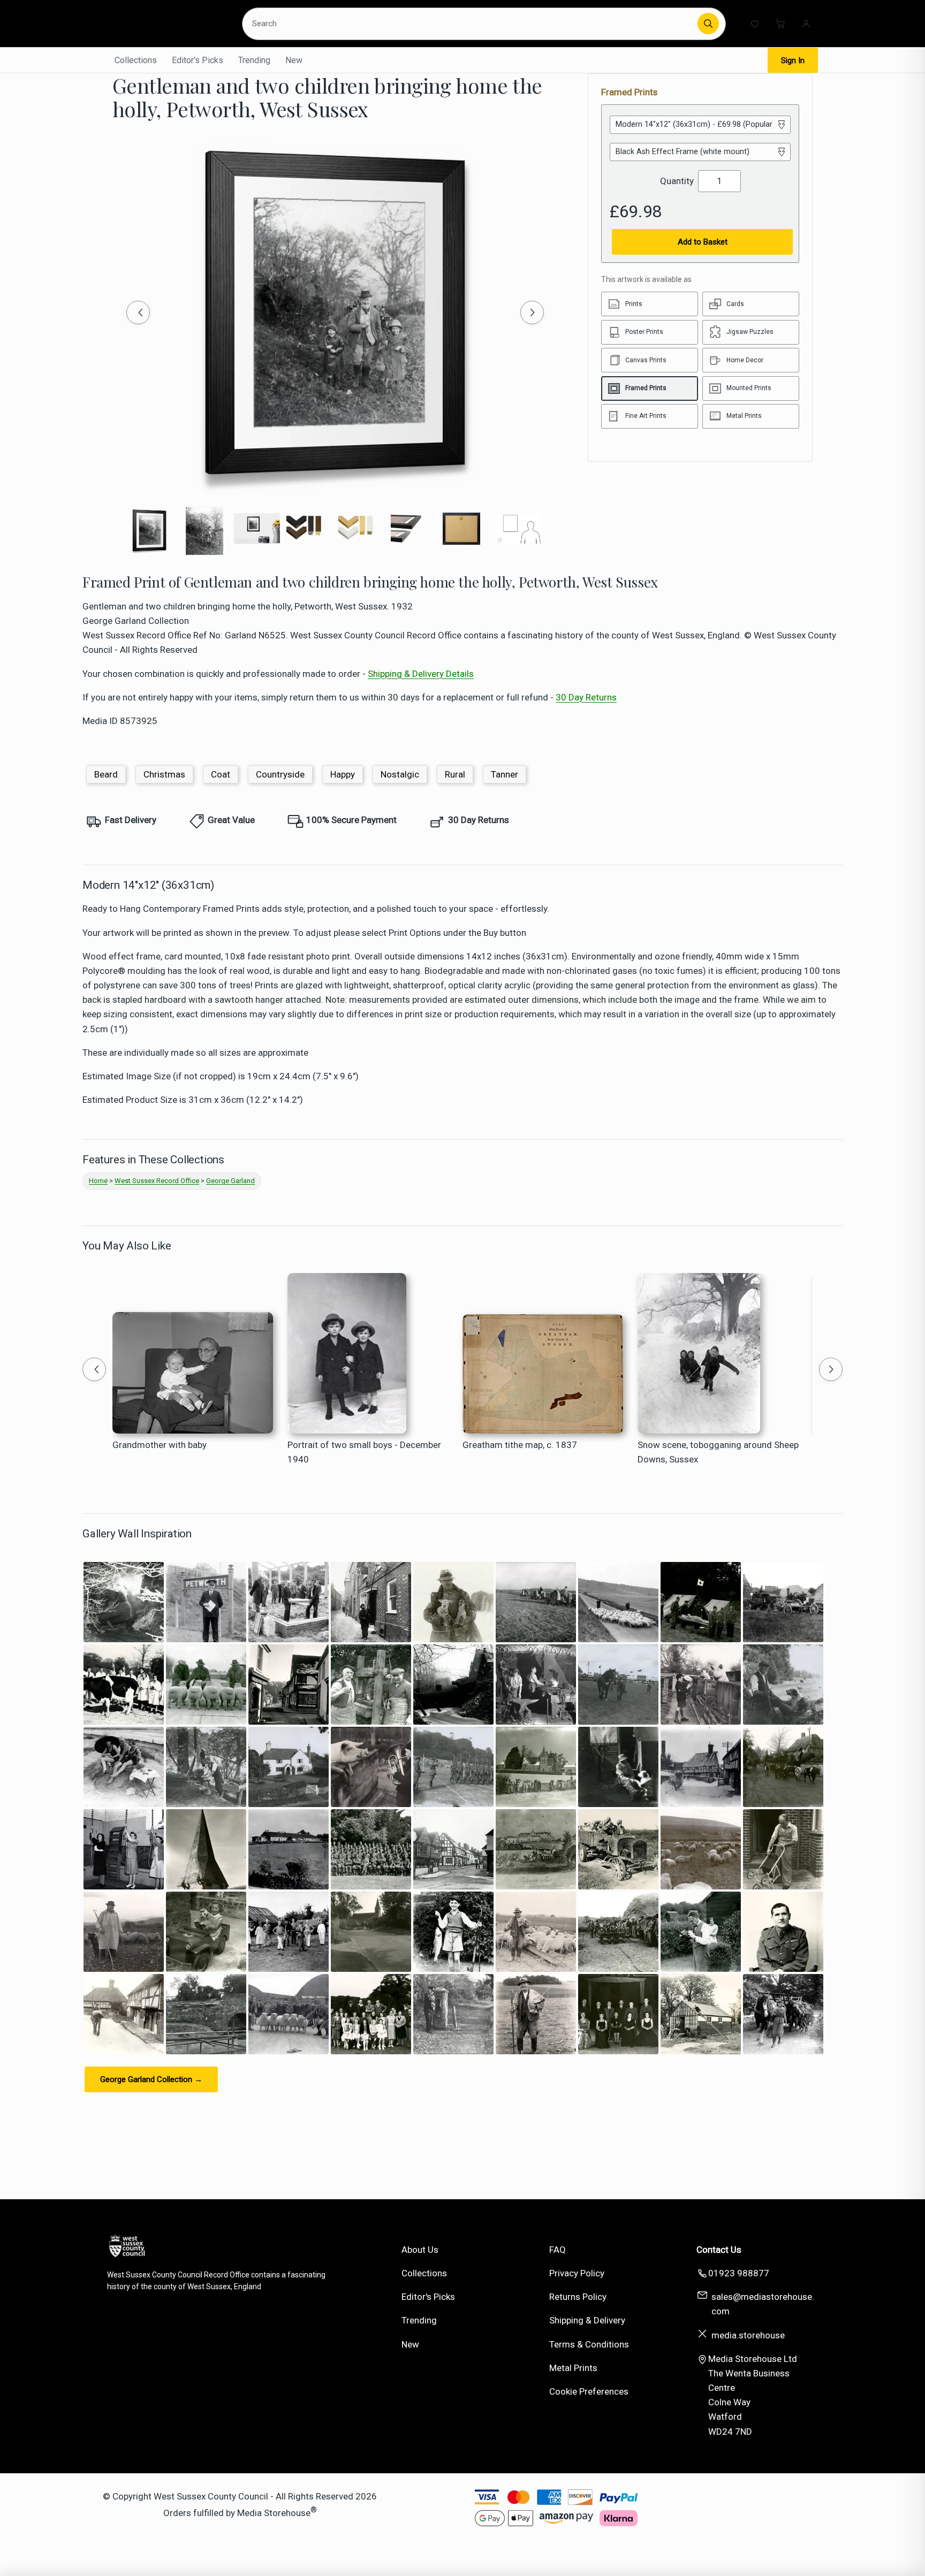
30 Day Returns (586, 697)
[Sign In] (806, 24)
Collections (136, 60)
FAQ (558, 2250)
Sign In (793, 60)
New (294, 60)
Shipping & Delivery (587, 2320)
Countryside (280, 774)
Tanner (505, 774)
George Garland (230, 1181)
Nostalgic (400, 774)
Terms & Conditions (589, 2344)
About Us (420, 2250)
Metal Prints (573, 2368)
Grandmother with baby (160, 1445)
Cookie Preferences (589, 2391)
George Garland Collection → (151, 2079)
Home (98, 1181)
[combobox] (472, 24)
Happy (343, 774)
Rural (455, 774)
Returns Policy (578, 2297)
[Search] (708, 24)
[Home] (166, 24)
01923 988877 (739, 2273)
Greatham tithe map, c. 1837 (520, 1445)
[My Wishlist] (755, 24)
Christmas (164, 774)
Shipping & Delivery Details (421, 674)
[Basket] (780, 24)
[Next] (532, 313)
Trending (254, 60)
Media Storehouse (274, 2513)
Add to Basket (703, 242)
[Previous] (138, 313)
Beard (106, 774)
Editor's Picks (198, 60)
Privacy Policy (577, 2273)
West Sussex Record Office (157, 1181)
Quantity (677, 181)
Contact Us (719, 2250)
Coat (221, 774)
